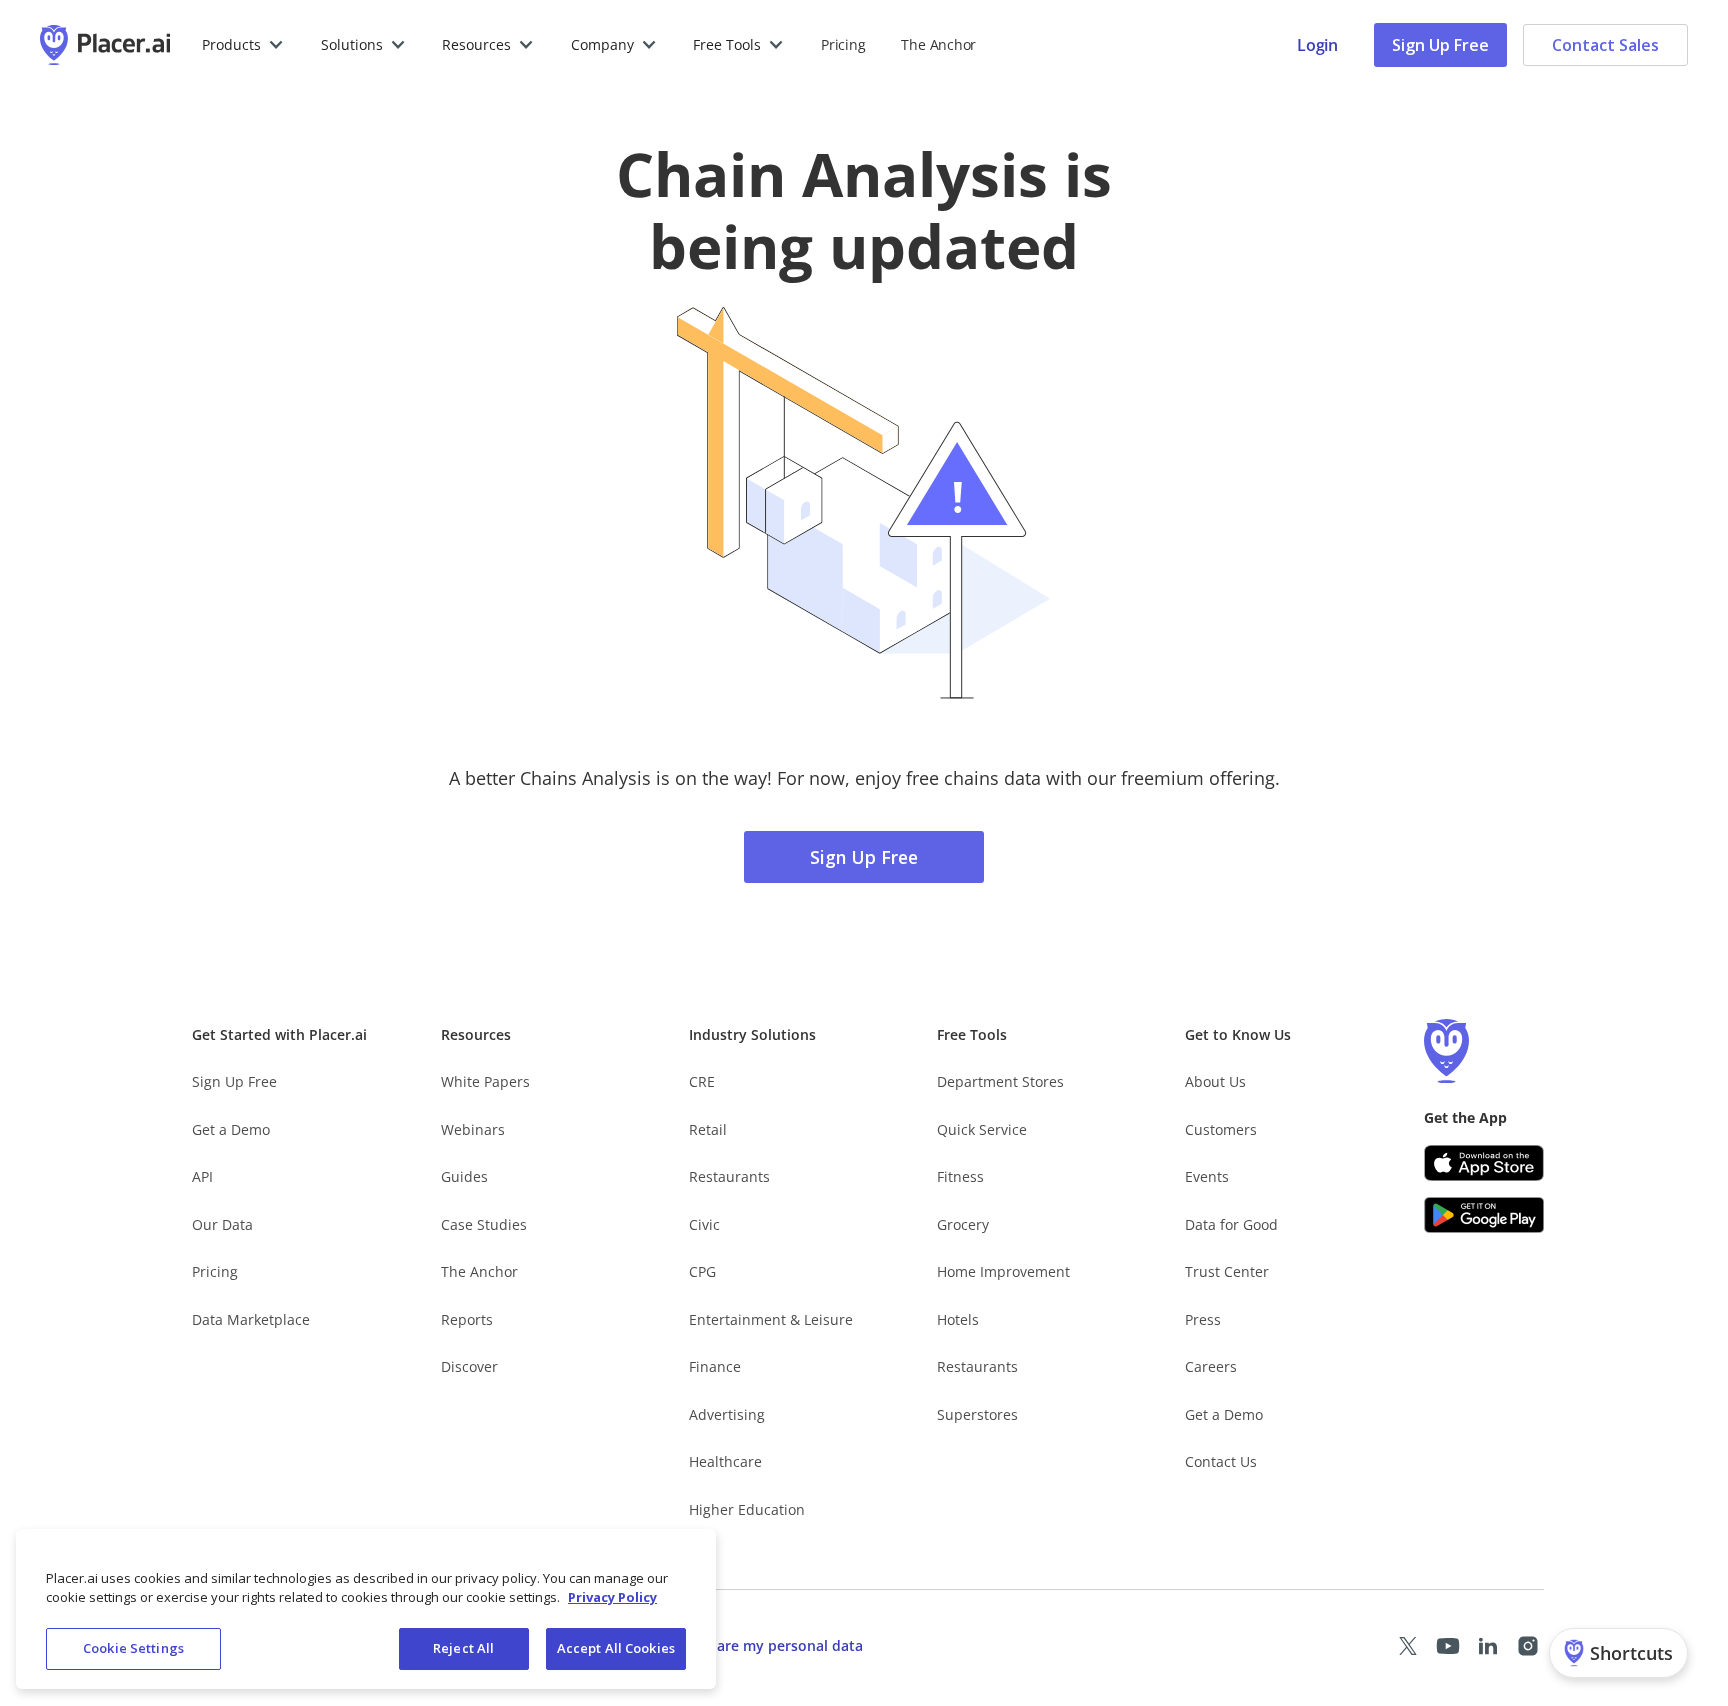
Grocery (963, 1224)
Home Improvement (1003, 1271)
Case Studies (484, 1224)
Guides (464, 1176)
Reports (467, 1319)
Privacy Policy (612, 1598)
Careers (1211, 1366)
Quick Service (982, 1129)
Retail (708, 1129)
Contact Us (1221, 1461)
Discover (469, 1366)
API (202, 1176)
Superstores (977, 1414)
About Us (1215, 1081)
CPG (702, 1271)
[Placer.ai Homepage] (105, 45)
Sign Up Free (1440, 45)
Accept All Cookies (616, 1648)
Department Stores (1000, 1081)
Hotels (958, 1319)
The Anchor (479, 1271)
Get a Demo (231, 1129)
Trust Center (1227, 1271)
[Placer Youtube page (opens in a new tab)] (1448, 1646)
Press (1203, 1319)
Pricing (843, 44)
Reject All (463, 1648)
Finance (715, 1366)
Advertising (727, 1414)
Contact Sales (1605, 45)
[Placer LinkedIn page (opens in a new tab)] (1488, 1646)
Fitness (960, 1176)
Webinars (473, 1129)
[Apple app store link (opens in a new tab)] (1484, 1163)
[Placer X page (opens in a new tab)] (1408, 1646)
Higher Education (747, 1509)
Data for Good (1231, 1224)
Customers (1221, 1129)
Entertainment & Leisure (771, 1319)
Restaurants (729, 1176)
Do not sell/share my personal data (742, 1645)
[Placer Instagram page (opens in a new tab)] (1528, 1646)
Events (1207, 1176)
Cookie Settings (133, 1648)
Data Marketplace (251, 1319)
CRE (702, 1081)
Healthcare (725, 1461)
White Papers (485, 1081)
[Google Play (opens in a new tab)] (1484, 1215)
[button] (243, 45)
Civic (704, 1224)
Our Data (222, 1224)
